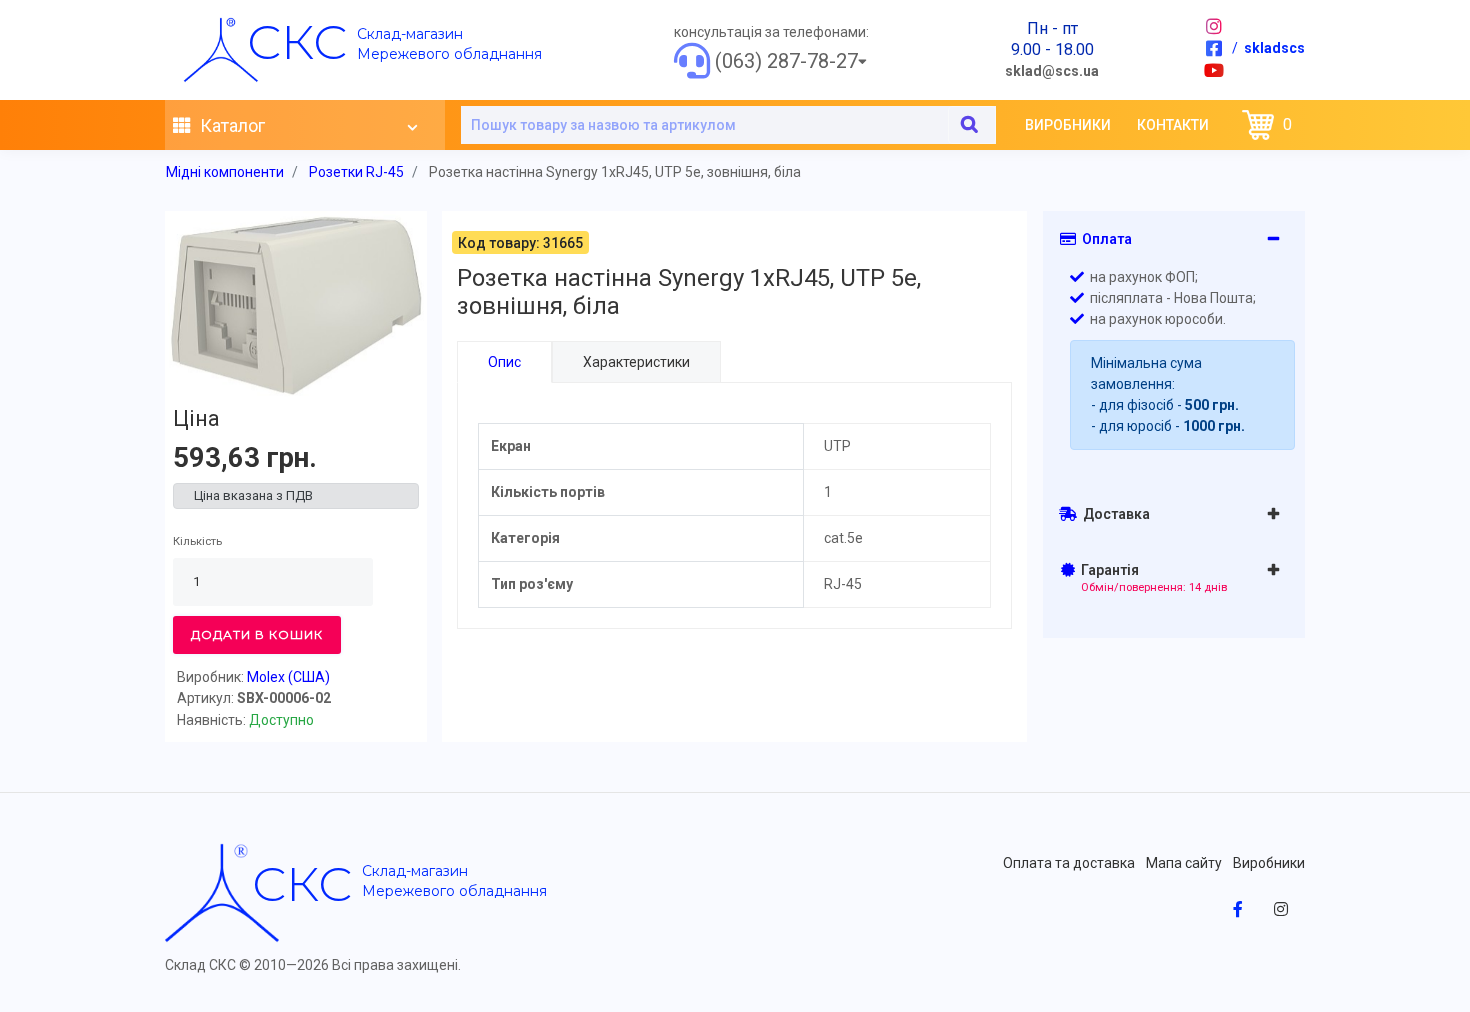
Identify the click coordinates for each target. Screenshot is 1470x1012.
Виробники (1068, 125)
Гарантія (1151, 578)
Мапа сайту (1184, 863)
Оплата (1104, 239)
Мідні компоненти (225, 172)
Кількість (197, 541)
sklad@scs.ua (1052, 71)
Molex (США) (288, 677)
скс (297, 42)
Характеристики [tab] (636, 362)
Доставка (1113, 514)
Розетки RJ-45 (356, 172)
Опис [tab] (504, 362)
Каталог (230, 125)
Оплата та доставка (1069, 863)
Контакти (1173, 125)
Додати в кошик (257, 634)
